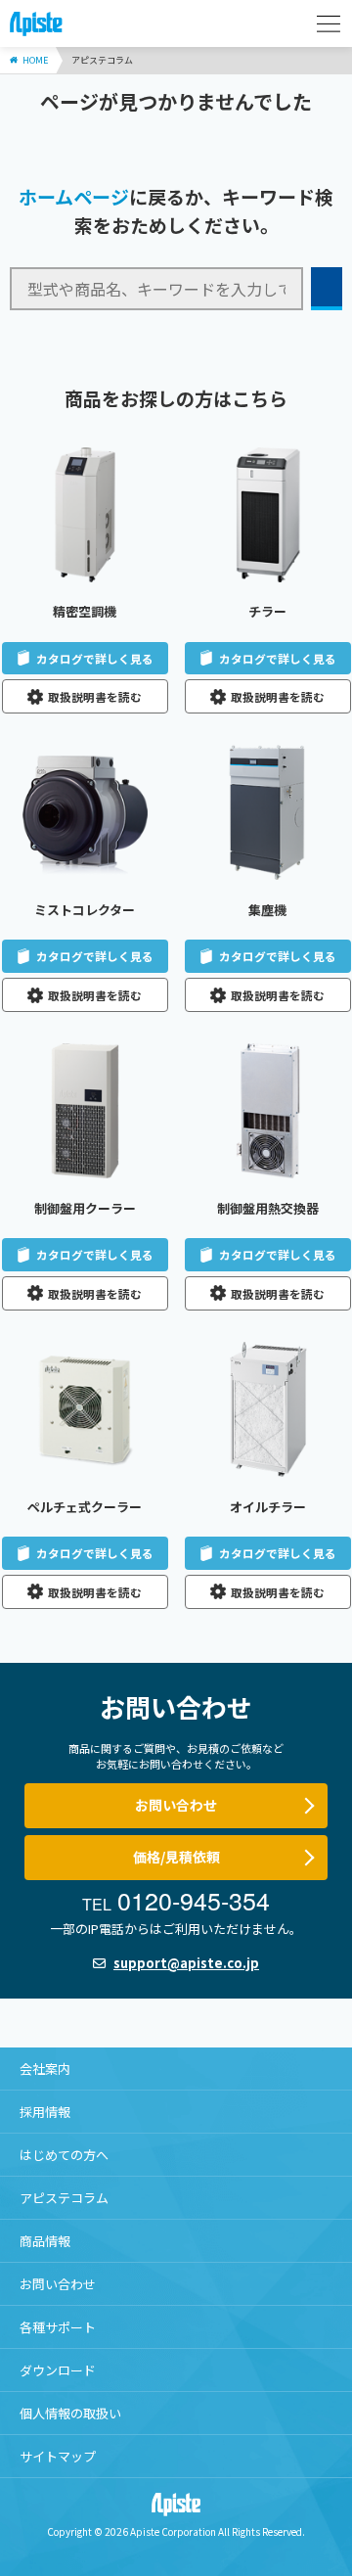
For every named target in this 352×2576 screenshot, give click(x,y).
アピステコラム (64, 2198)
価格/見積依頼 (176, 1857)
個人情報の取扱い (70, 2413)
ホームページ (74, 196)
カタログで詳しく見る (95, 658)
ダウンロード (58, 2370)
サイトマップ (58, 2456)
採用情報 (45, 2112)
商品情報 (45, 2241)
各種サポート (58, 2327)
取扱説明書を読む (95, 696)
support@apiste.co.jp (186, 1963)
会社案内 (45, 2069)
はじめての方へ (64, 2155)
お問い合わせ (176, 1805)
